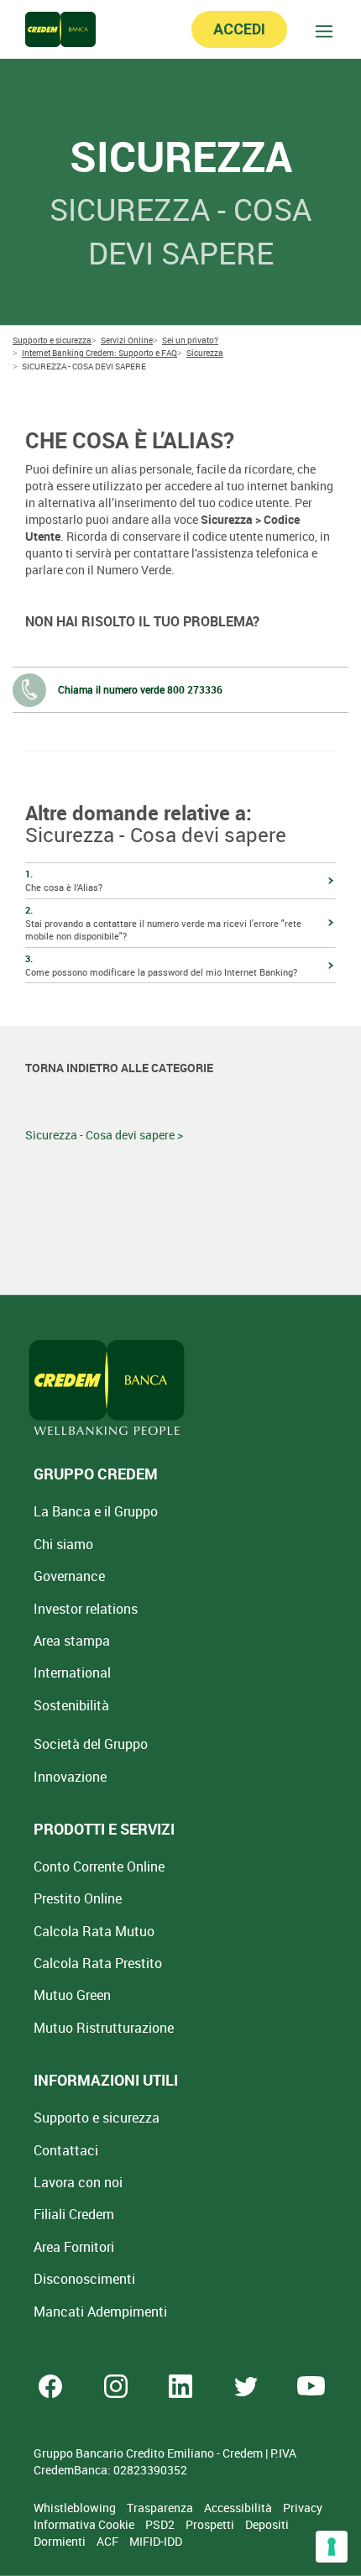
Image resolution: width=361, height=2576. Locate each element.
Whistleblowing (76, 2508)
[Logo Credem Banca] (60, 29)
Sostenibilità (71, 1705)
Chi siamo (63, 1544)
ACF (109, 2541)
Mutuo (104, 2028)
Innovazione (70, 1777)
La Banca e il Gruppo (96, 1511)
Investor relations (86, 1609)
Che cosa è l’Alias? (64, 880)
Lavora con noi (78, 2182)
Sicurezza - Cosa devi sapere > (104, 1135)
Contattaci (66, 2150)
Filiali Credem (74, 2214)
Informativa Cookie (85, 2524)
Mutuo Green (72, 1995)
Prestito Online (78, 1898)
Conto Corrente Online (99, 1867)
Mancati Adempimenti (100, 2312)
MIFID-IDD (156, 2541)
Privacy (303, 2508)
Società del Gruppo (91, 1744)
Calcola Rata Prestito (98, 1963)
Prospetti (211, 2524)
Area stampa (72, 1641)
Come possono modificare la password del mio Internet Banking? (161, 965)
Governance (69, 1576)
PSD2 (161, 2524)
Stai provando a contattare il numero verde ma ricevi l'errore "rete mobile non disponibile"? (163, 923)
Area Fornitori (74, 2247)
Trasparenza (161, 2508)
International (72, 1673)
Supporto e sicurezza (97, 2118)
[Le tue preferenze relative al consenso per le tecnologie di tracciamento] (332, 2547)
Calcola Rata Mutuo (94, 1931)
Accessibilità (239, 2508)
